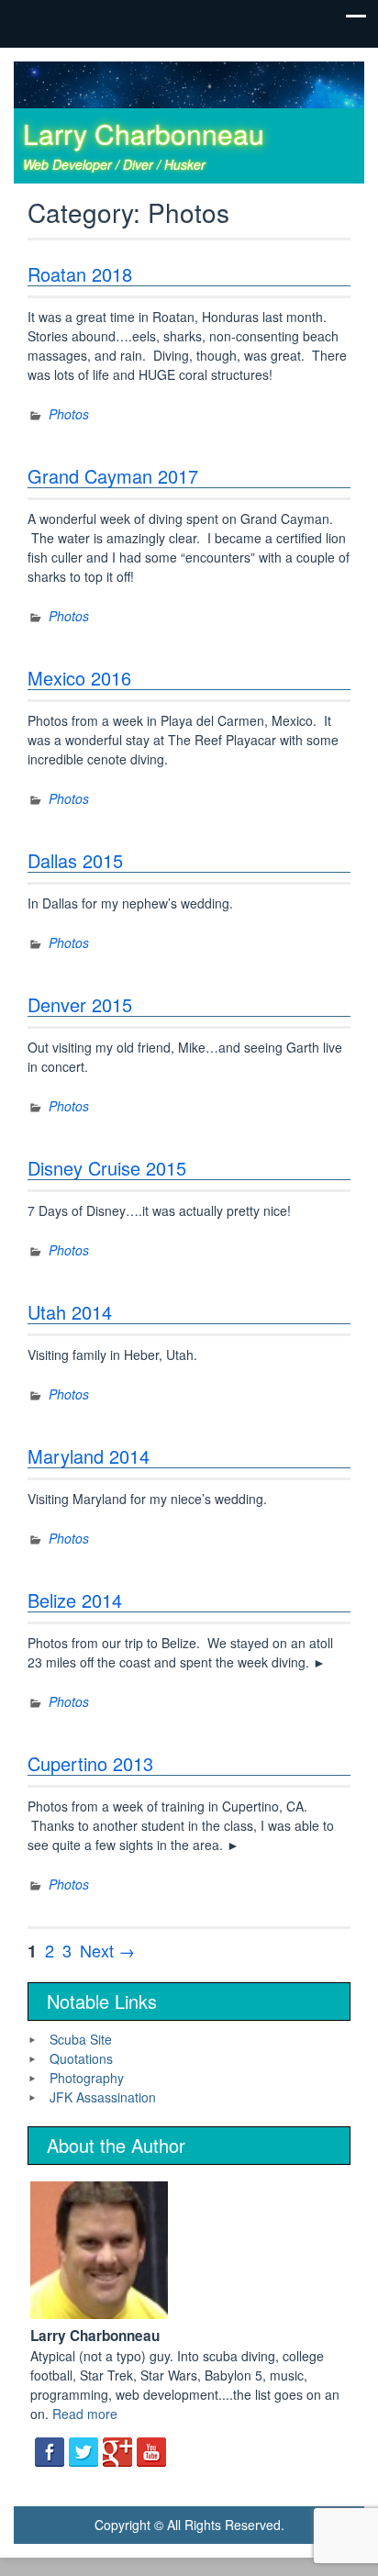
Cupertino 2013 (90, 1763)
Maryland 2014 (89, 1456)
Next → (107, 1950)
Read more (85, 2414)
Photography (87, 2078)
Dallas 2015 (75, 860)
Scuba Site (81, 2039)
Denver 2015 (80, 1004)
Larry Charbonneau (144, 134)
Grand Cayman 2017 (113, 476)
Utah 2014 (70, 1312)
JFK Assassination (103, 2097)
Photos (69, 414)
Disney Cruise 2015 (107, 1168)
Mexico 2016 (79, 678)
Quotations (81, 2058)
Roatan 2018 (80, 274)
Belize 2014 (75, 1600)
